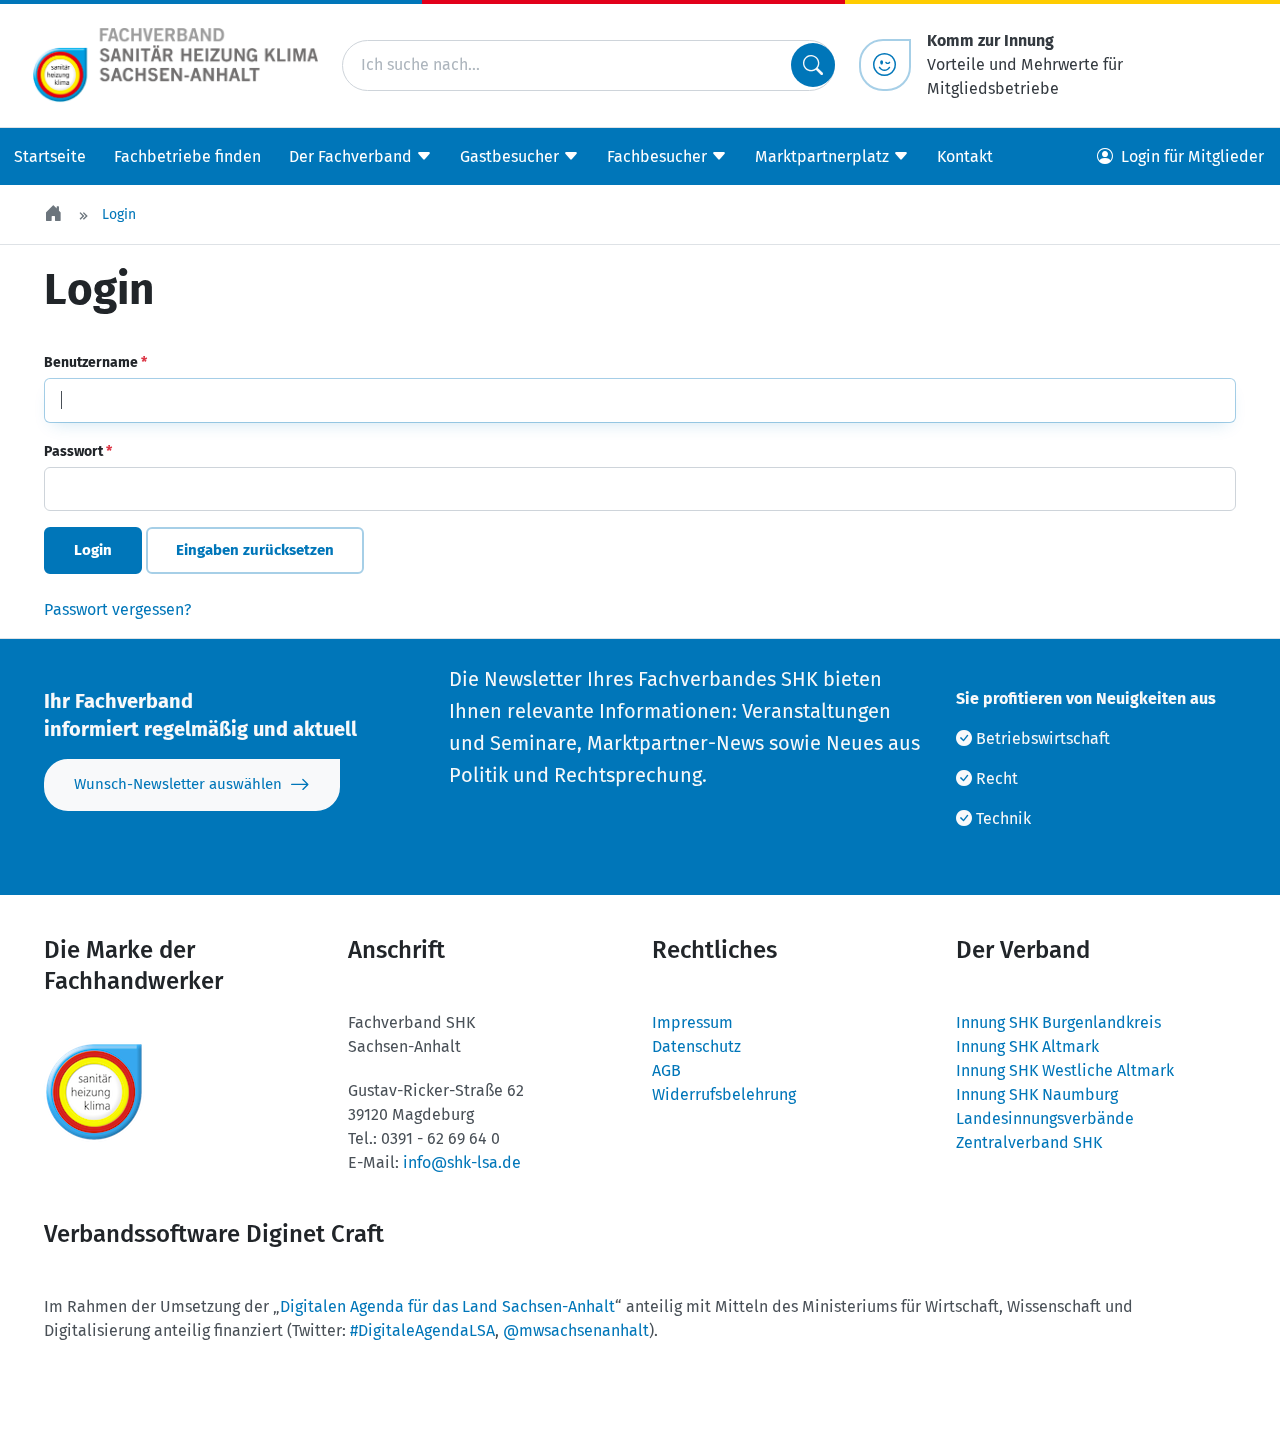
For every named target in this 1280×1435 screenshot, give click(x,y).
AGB (666, 1070)
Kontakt (965, 155)
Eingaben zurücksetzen (255, 550)
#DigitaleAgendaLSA (422, 1330)
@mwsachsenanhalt (576, 1330)
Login (93, 550)
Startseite (50, 155)
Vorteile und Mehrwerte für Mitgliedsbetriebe (1025, 64)
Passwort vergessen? (117, 609)
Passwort (78, 451)
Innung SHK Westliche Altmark (1065, 1070)
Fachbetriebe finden (187, 155)
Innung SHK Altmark (1027, 1046)
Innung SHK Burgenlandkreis (1058, 1022)
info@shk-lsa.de (462, 1162)
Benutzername (95, 362)
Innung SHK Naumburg (1037, 1094)
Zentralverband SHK (1029, 1142)
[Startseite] (55, 214)
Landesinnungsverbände (1045, 1118)
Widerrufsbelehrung (724, 1094)
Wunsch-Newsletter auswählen (178, 784)
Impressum (692, 1022)
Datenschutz (696, 1046)
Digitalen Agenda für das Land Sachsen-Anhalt (447, 1306)
